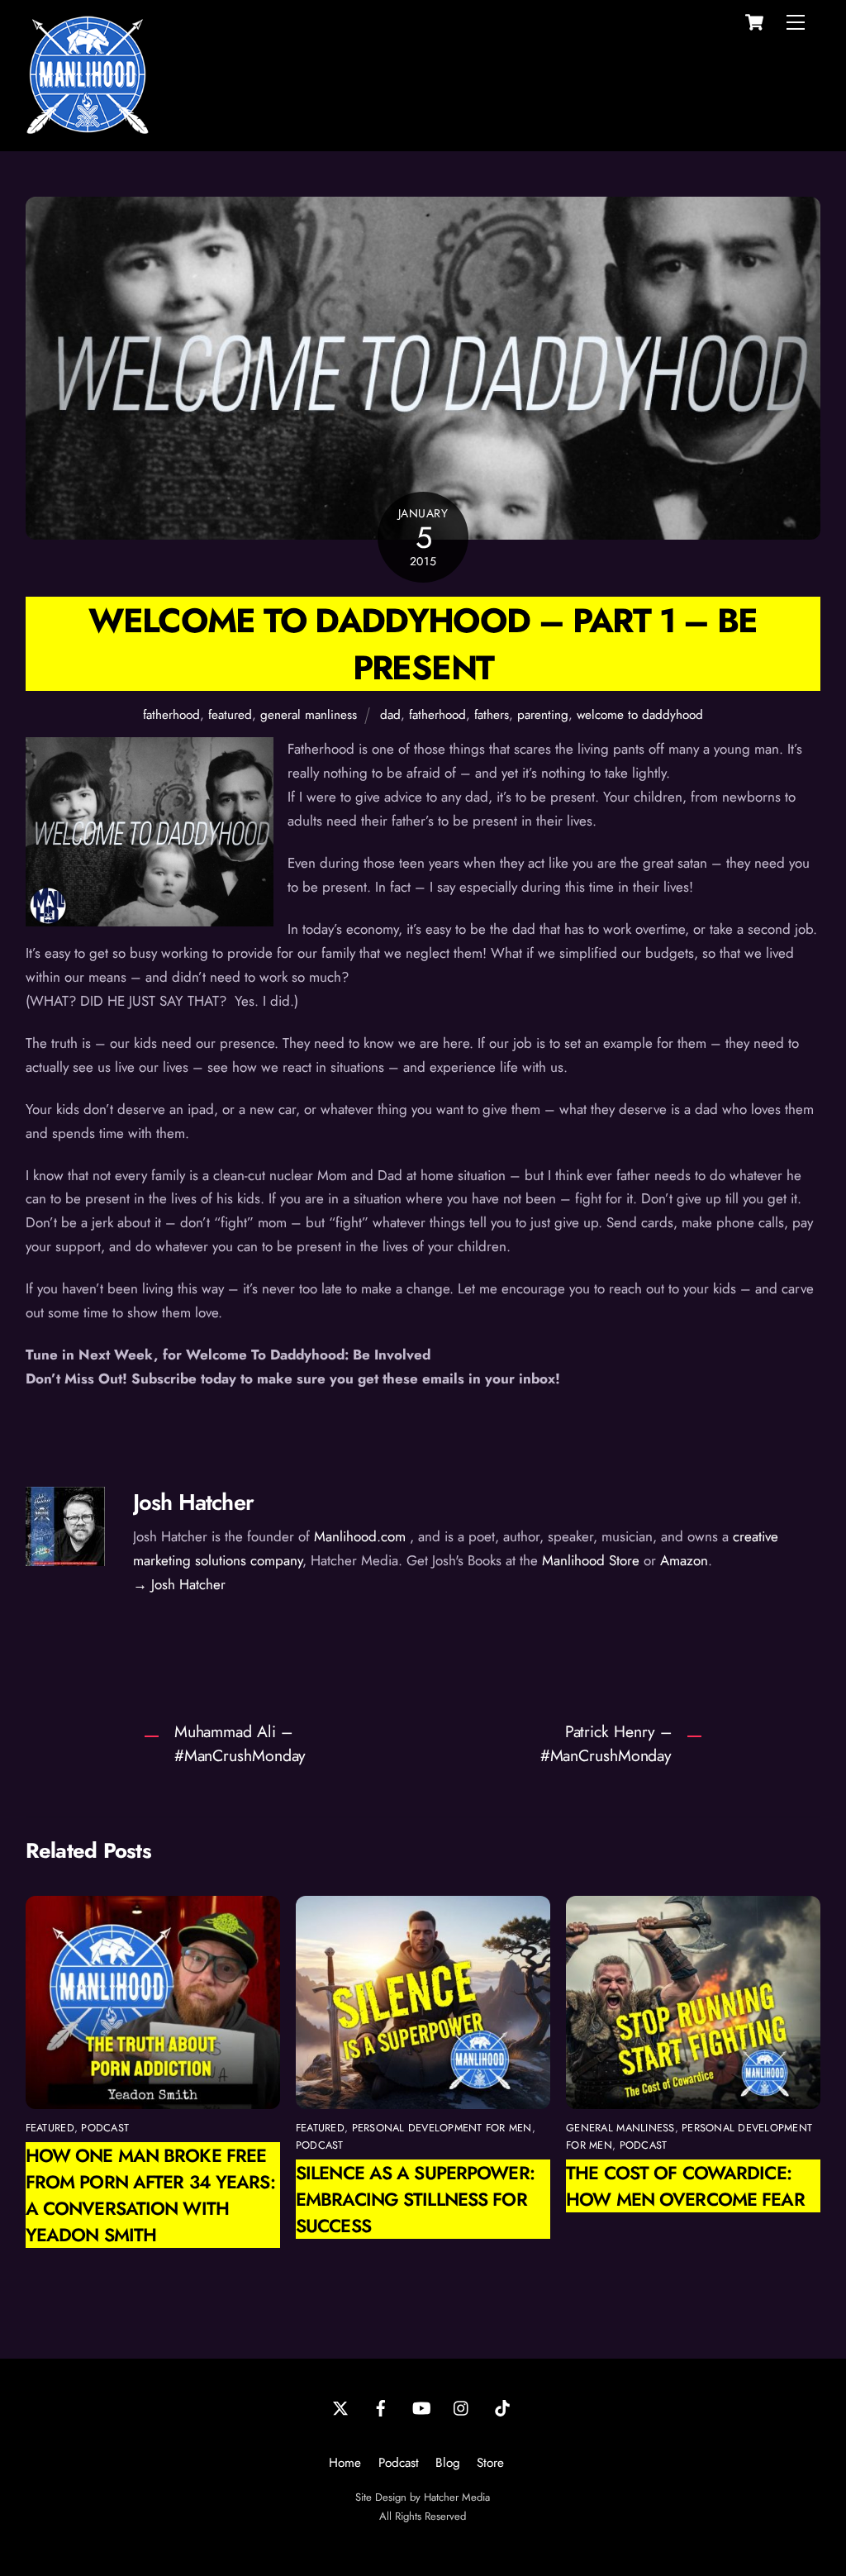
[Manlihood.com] (88, 129)
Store (490, 2463)
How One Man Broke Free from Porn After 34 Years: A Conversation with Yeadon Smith (150, 2195)
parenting (543, 715)
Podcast (399, 2463)
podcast (105, 2128)
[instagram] (462, 2407)
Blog (448, 2463)
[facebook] (381, 2407)
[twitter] (340, 2407)
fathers (492, 715)
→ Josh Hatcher (179, 1584)
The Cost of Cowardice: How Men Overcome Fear (685, 2186)
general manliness (309, 715)
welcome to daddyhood (640, 715)
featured (230, 715)
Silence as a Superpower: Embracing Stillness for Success (415, 2199)
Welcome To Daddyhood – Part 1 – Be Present (423, 644)
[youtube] (421, 2407)
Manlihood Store (591, 1560)
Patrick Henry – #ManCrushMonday (606, 1743)
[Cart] (754, 22)
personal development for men (442, 2128)
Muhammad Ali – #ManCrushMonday (240, 1743)
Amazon (684, 1560)
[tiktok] (502, 2407)
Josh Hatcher (193, 1502)
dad (390, 715)
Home (345, 2463)
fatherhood (171, 715)
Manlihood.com (360, 1536)
